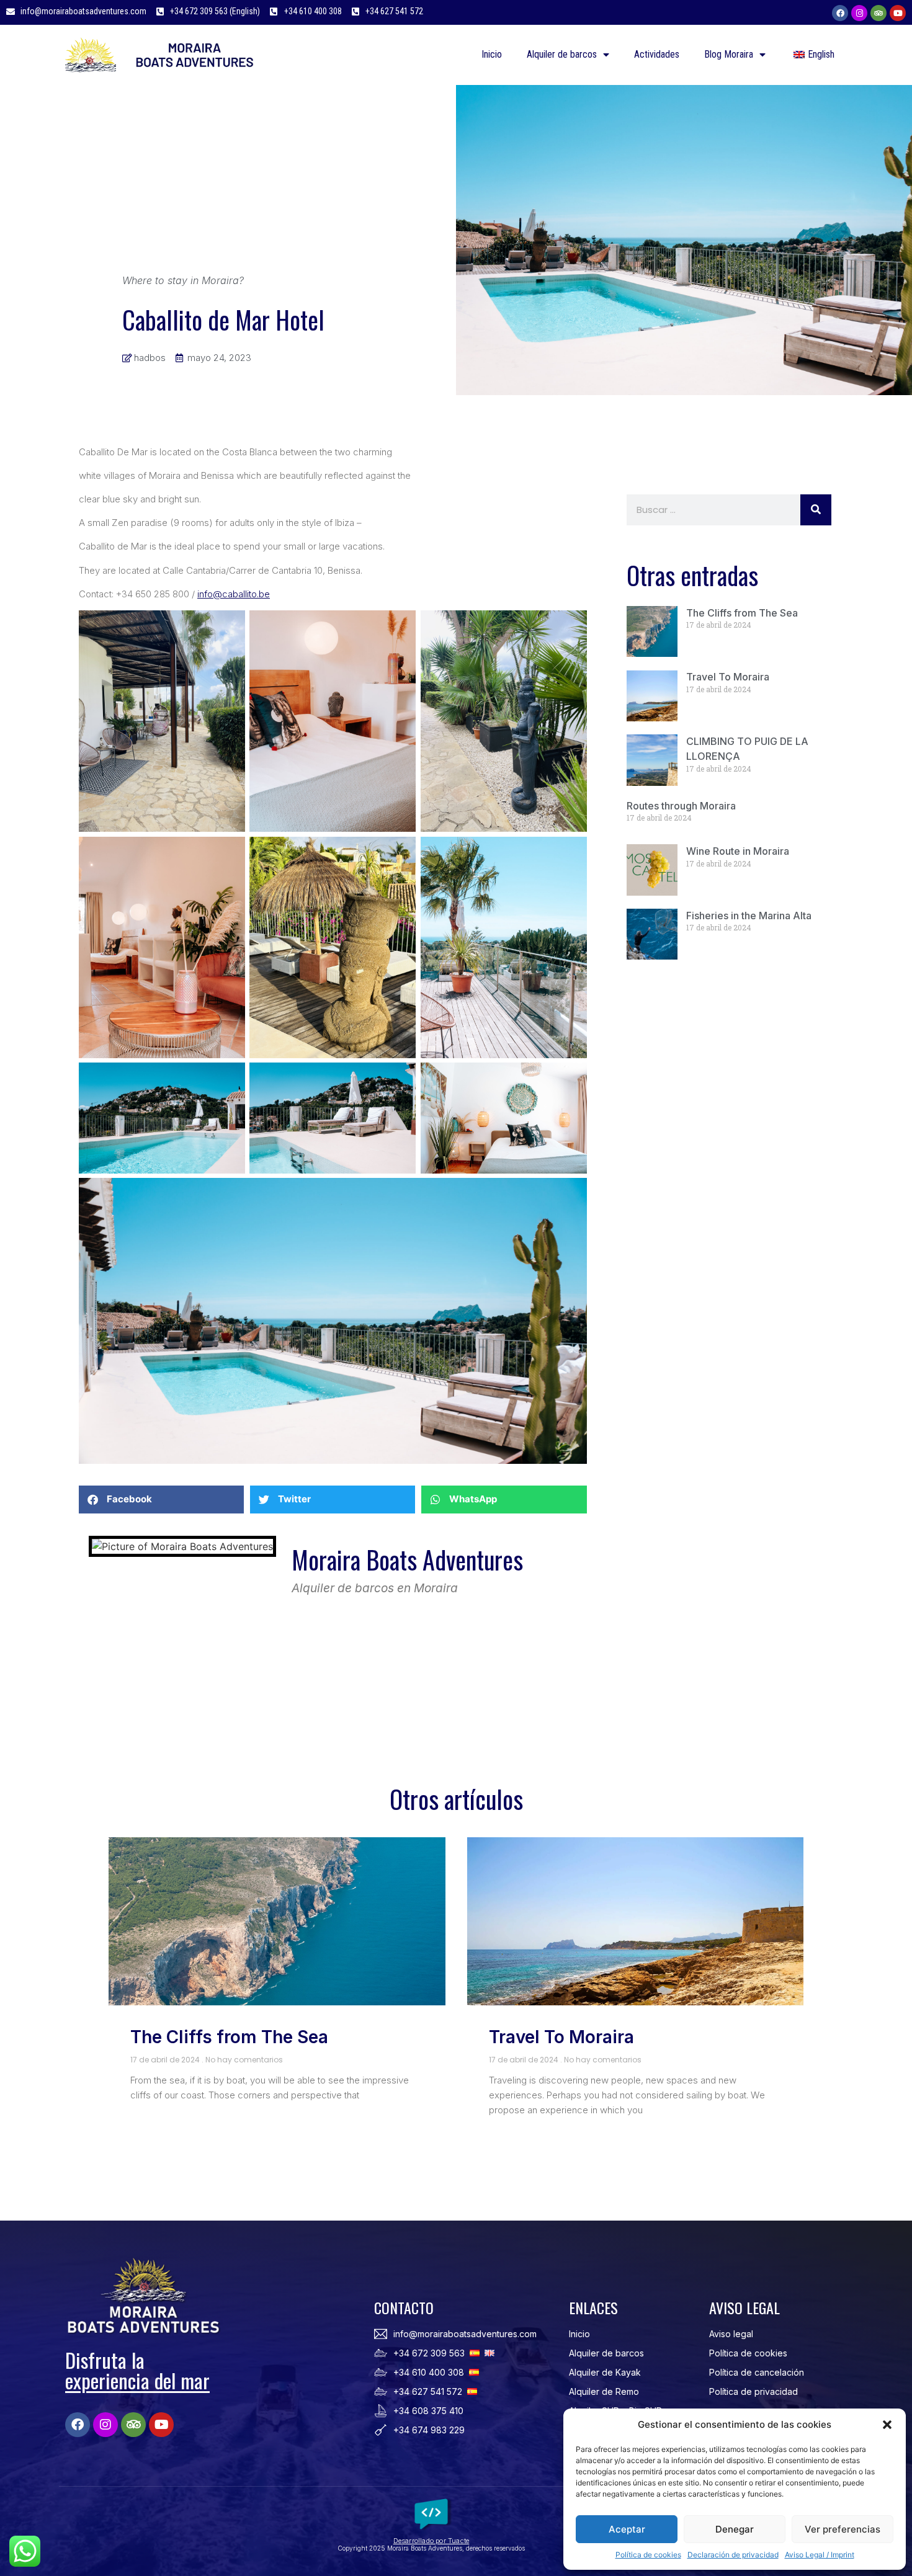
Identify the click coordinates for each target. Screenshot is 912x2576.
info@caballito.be (234, 594)
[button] (887, 2425)
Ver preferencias (843, 2529)
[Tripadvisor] (878, 13)
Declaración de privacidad (733, 2555)
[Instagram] (859, 13)
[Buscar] (816, 510)
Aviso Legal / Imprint (820, 2555)
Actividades (657, 54)
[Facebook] (840, 13)
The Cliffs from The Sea (742, 613)
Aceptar (627, 2529)
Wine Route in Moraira (738, 851)
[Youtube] (898, 13)
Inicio (492, 54)
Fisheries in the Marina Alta (749, 916)
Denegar (735, 2529)
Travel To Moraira (728, 677)
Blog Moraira (729, 54)
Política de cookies (648, 2555)
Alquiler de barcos (562, 54)
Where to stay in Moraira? (183, 280)
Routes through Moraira (681, 806)
